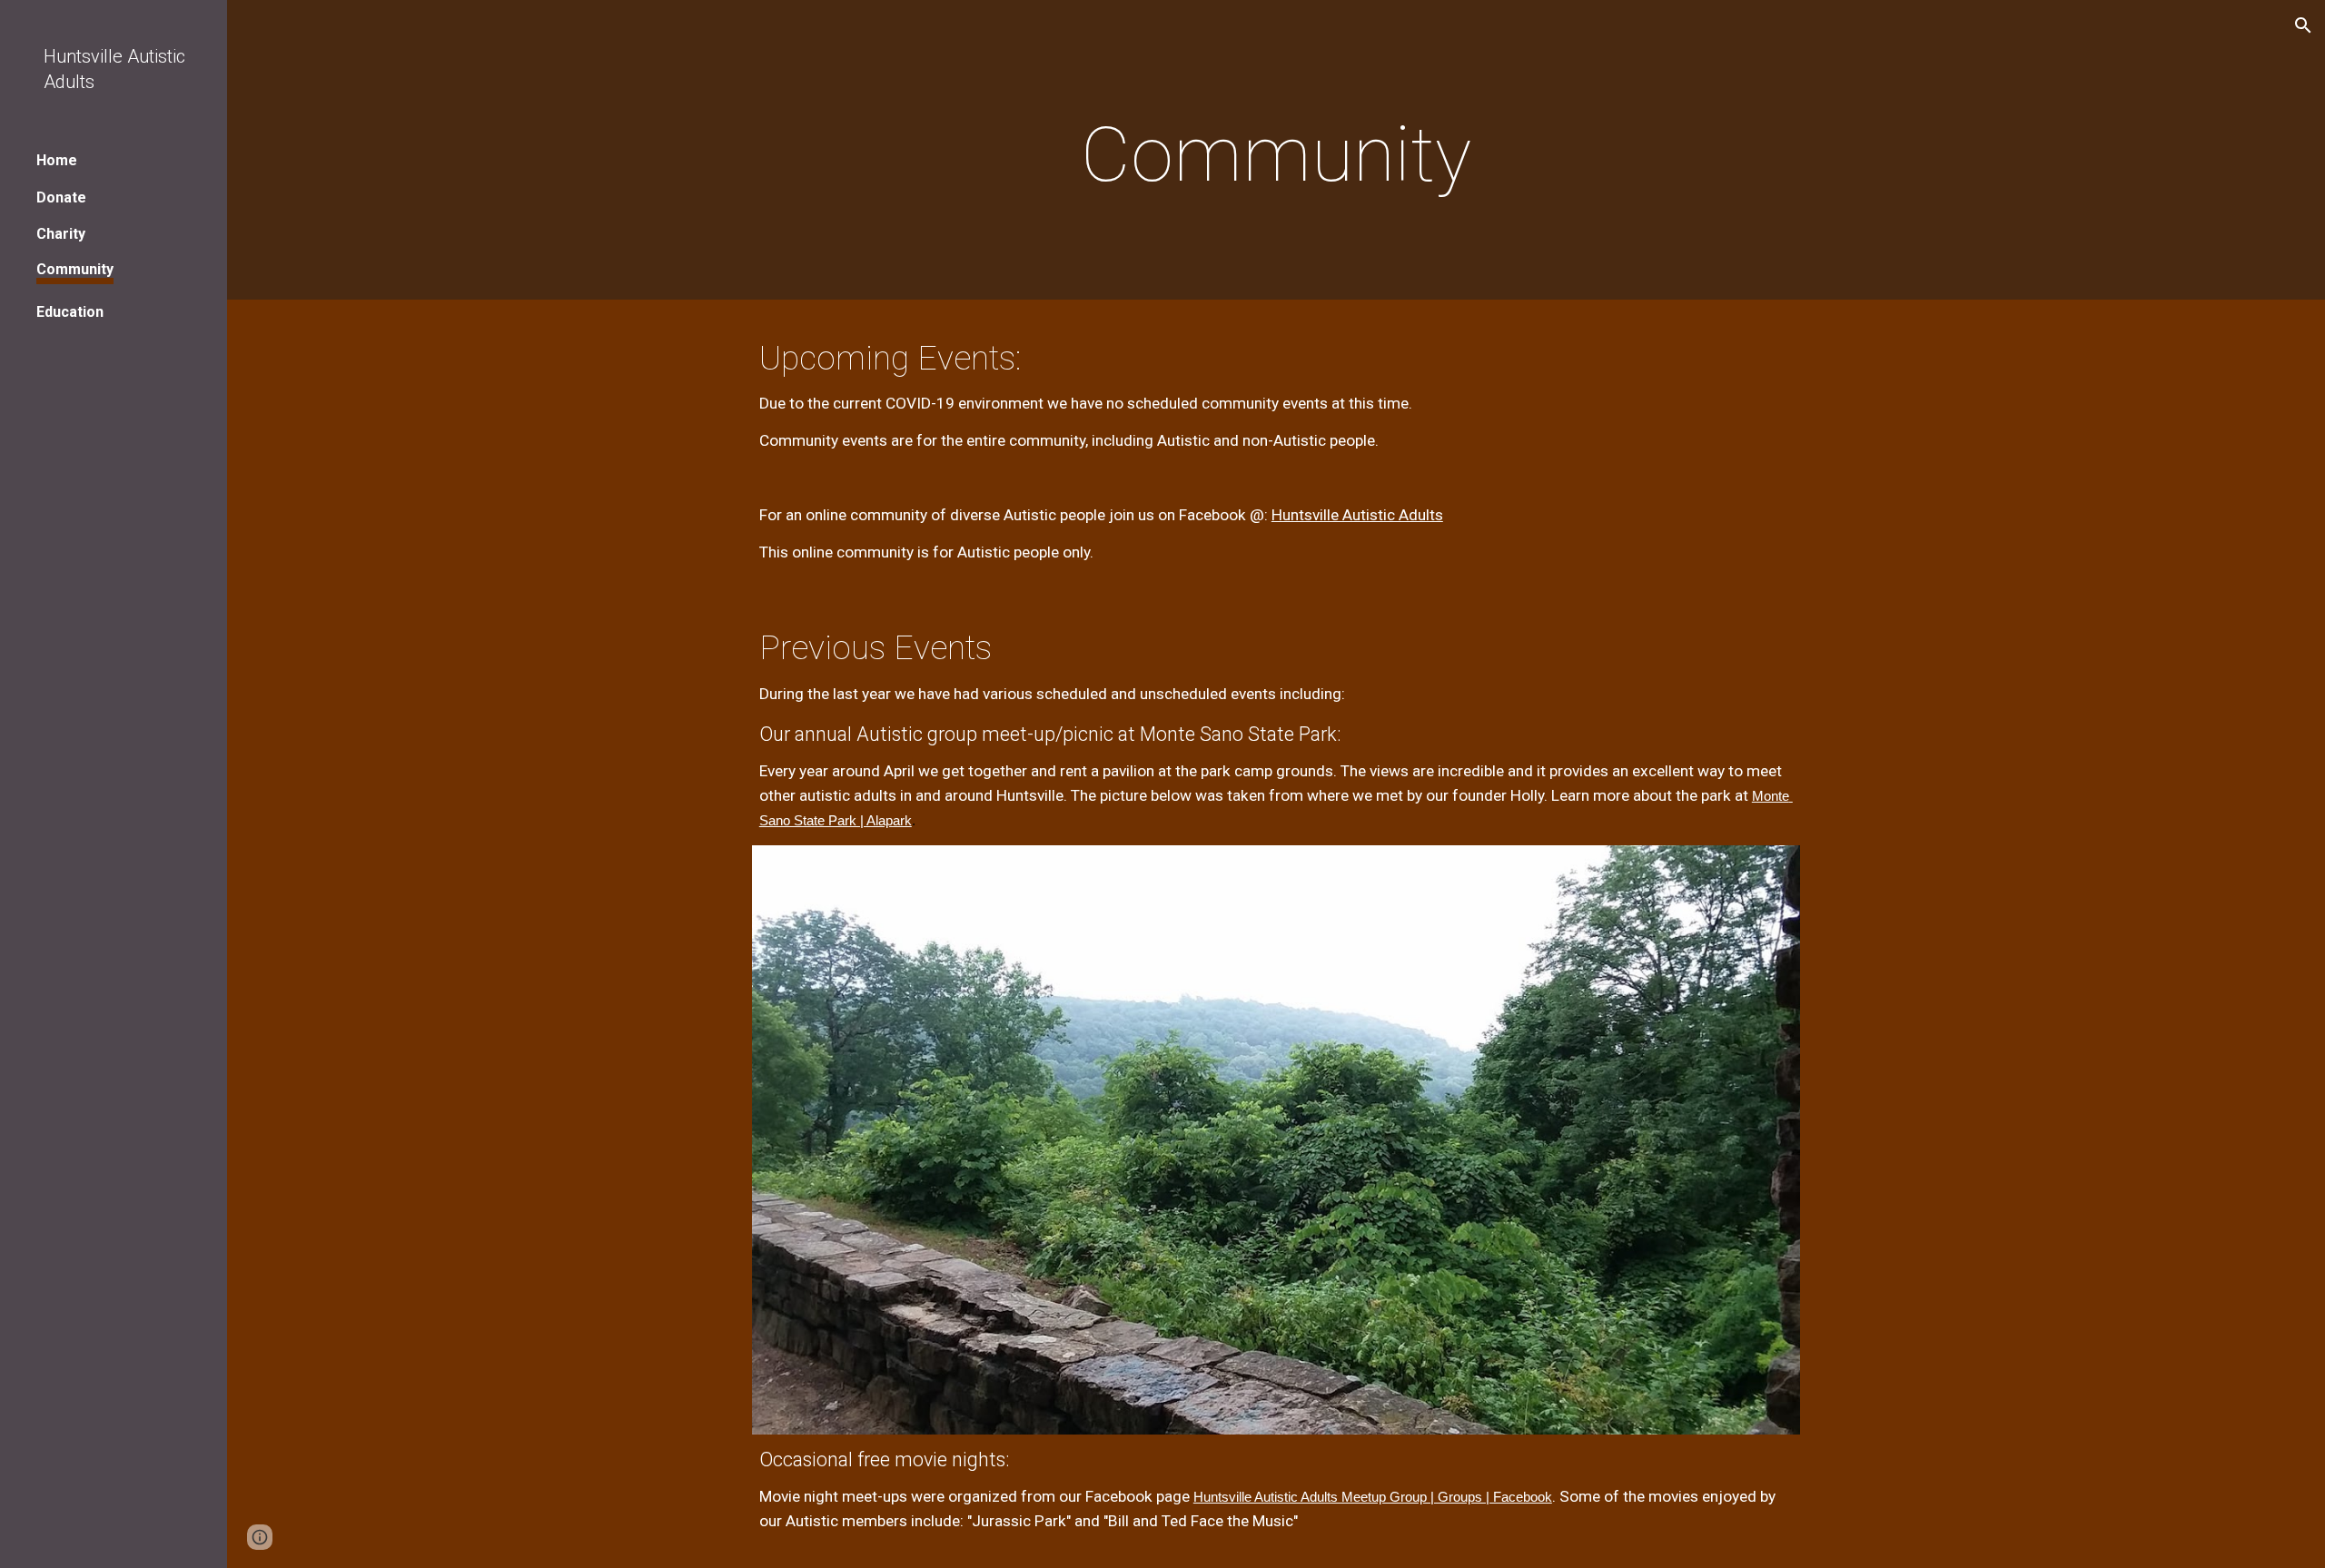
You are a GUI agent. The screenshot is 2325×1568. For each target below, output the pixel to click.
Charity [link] (61, 234)
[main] (1276, 155)
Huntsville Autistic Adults (1357, 515)
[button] (2303, 25)
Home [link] (57, 160)
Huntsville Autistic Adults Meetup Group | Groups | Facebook (1373, 1497)
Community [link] (75, 269)
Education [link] (70, 312)
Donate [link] (61, 197)
